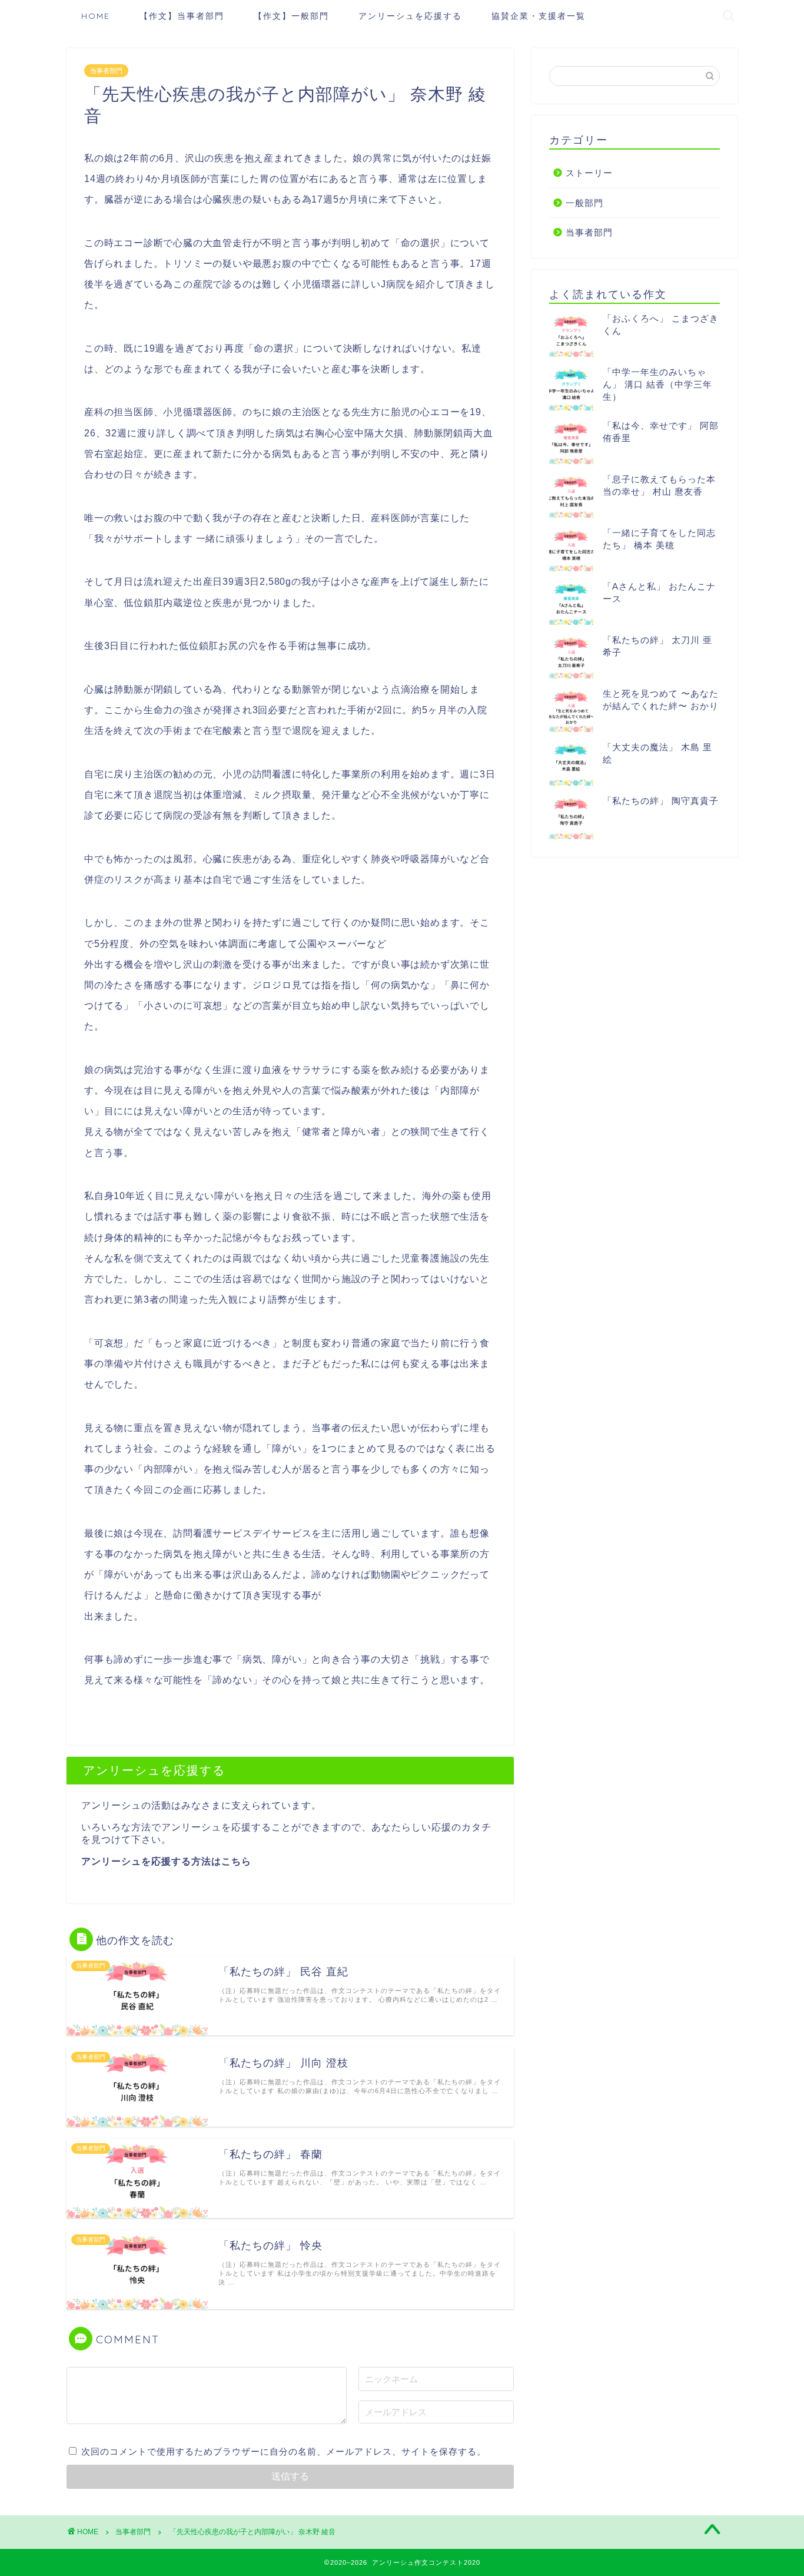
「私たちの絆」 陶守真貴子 (661, 801)
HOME (96, 16)
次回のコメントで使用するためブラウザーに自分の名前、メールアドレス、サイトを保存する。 (284, 2451)
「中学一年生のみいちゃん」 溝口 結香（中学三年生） (657, 384)
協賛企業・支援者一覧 (539, 16)
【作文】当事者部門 (182, 16)
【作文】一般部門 (291, 16)
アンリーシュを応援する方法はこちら (166, 1861)
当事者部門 (106, 71)
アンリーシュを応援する (410, 16)
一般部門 (584, 203)
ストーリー (589, 173)
